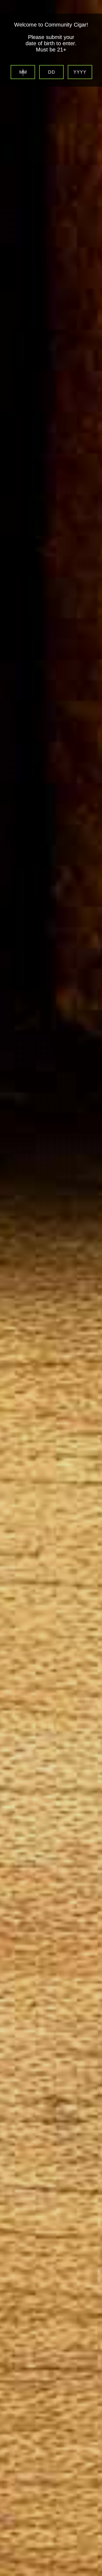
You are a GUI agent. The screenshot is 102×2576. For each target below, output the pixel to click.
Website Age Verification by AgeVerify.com (95, 2575)
